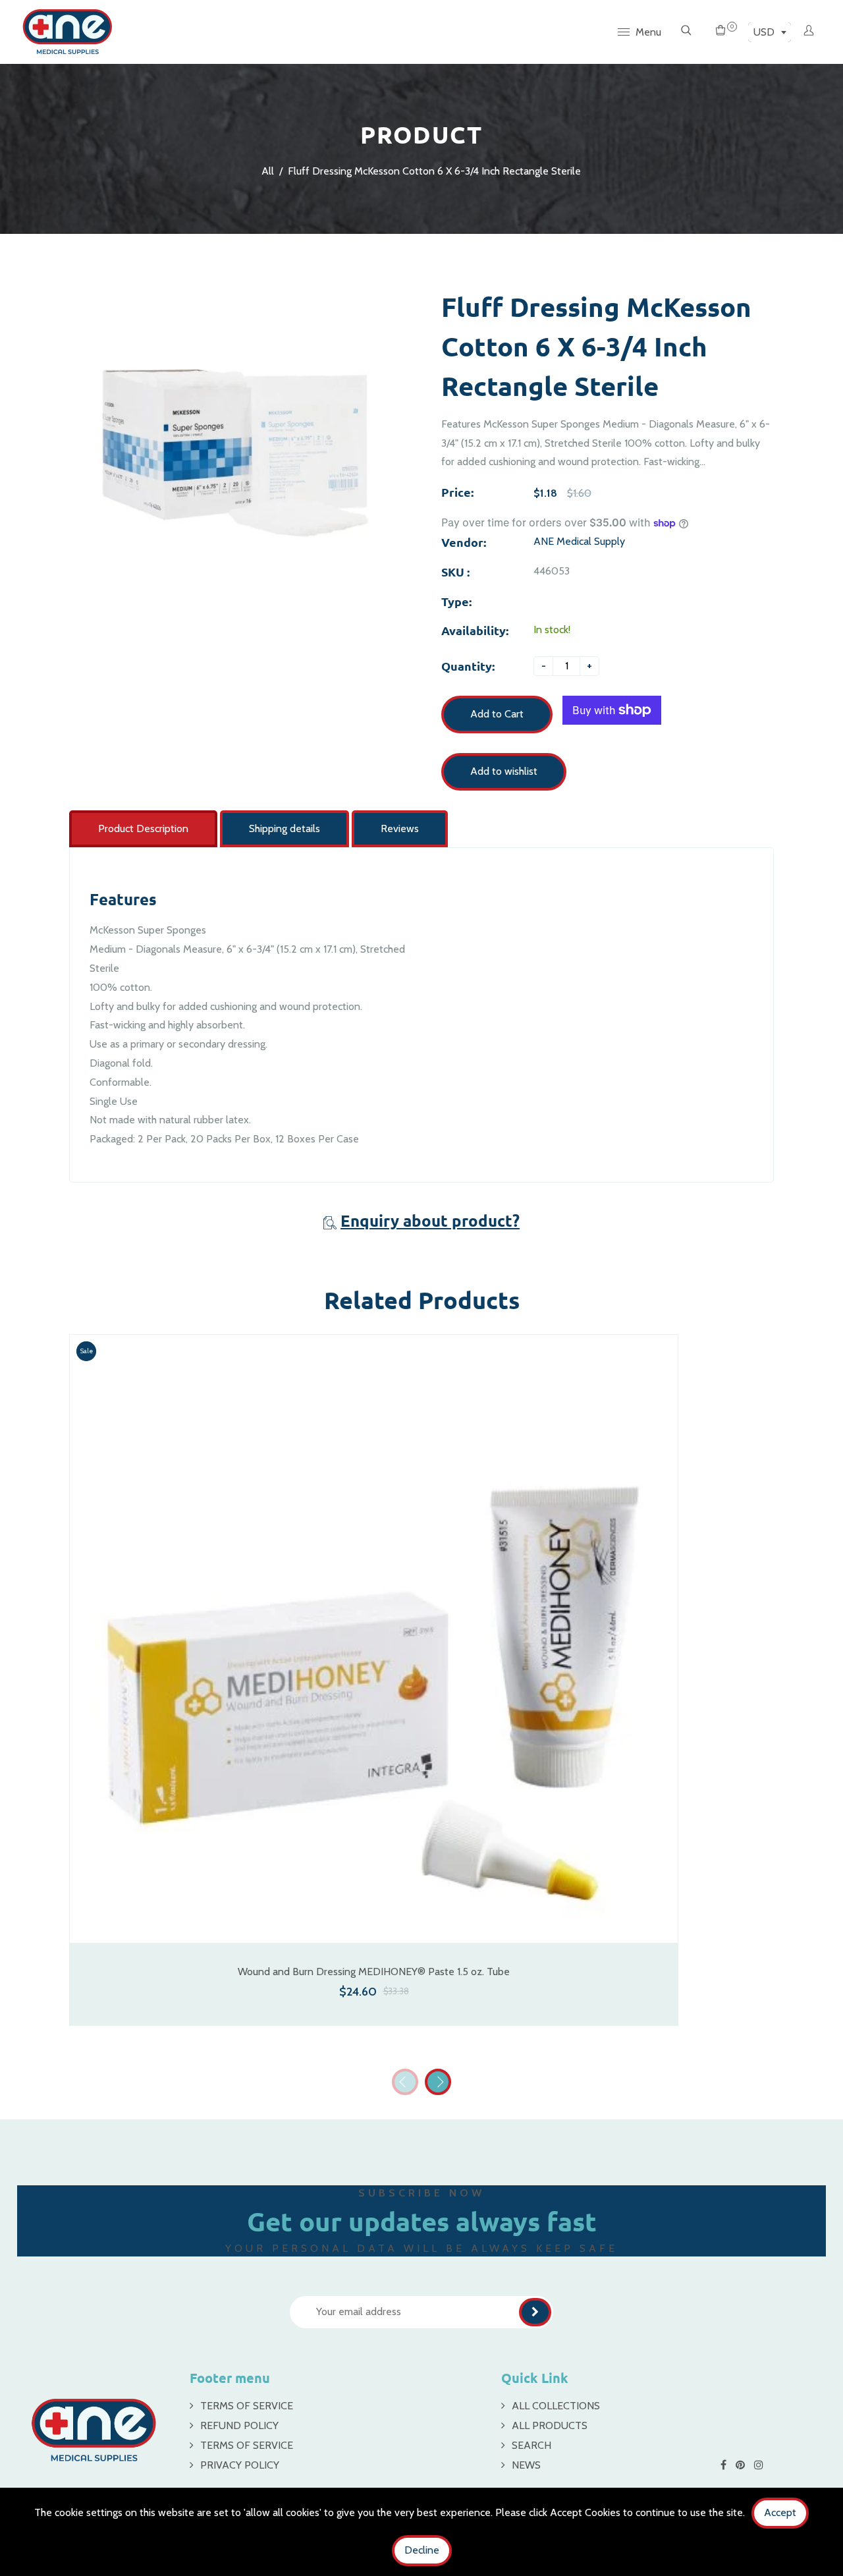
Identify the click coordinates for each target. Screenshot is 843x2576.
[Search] (686, 32)
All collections (556, 2406)
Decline (422, 2550)
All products (550, 2425)
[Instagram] (760, 2465)
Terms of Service (247, 2406)
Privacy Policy (240, 2465)
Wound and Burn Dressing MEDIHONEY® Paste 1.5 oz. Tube (374, 1972)
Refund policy (239, 2425)
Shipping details (285, 828)
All (268, 171)
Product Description (143, 828)
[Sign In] (809, 32)
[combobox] (770, 32)
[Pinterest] (742, 2465)
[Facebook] (725, 2465)
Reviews (400, 828)
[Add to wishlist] (661, 1655)
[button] (438, 2082)
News (526, 2465)
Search (531, 2445)
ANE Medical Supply (579, 541)
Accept (780, 2512)
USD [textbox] (764, 32)
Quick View (374, 1923)
